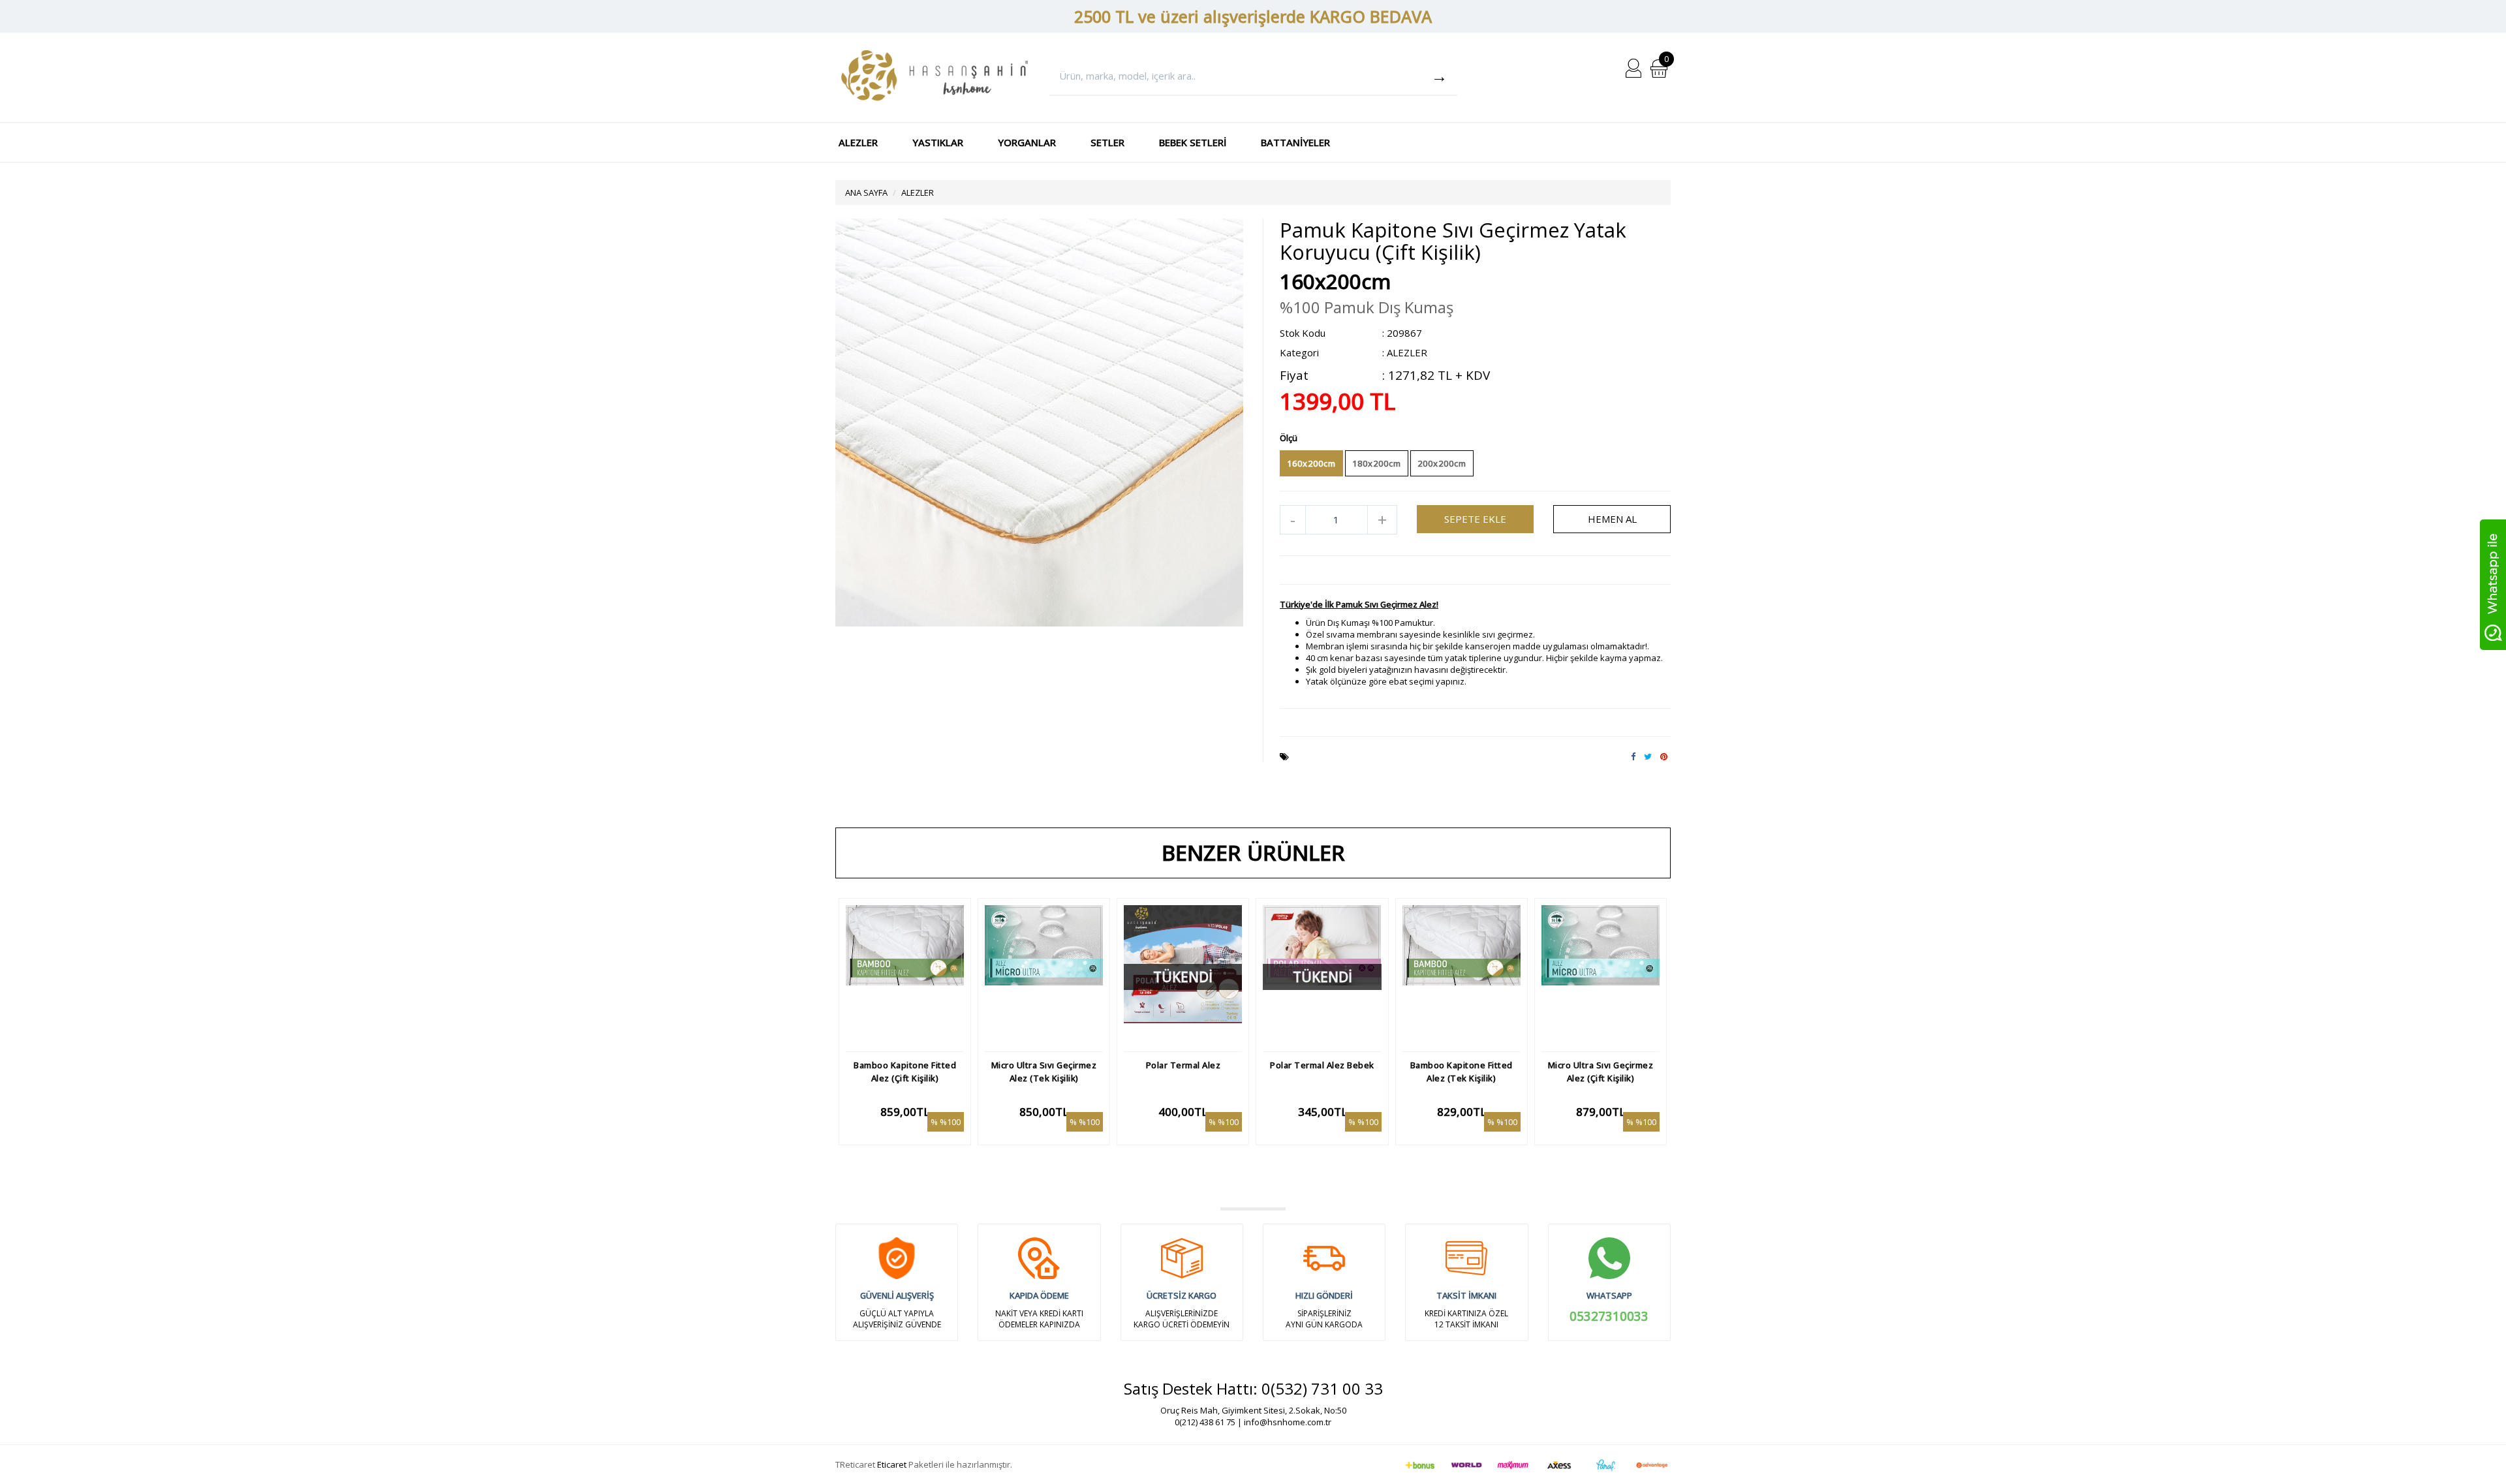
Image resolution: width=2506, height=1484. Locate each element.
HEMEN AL (1612, 519)
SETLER (1107, 142)
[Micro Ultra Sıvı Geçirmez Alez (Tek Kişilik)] (1044, 975)
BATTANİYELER (1295, 142)
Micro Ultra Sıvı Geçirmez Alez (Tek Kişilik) (1044, 1072)
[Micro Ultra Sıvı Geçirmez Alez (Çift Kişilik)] (1601, 975)
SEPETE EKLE (1475, 519)
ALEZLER (858, 142)
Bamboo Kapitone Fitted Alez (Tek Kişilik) (1462, 1072)
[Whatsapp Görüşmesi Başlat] (2493, 583)
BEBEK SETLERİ (1193, 142)
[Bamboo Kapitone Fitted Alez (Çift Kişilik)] (905, 975)
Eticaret (892, 1464)
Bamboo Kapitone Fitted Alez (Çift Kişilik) (905, 1072)
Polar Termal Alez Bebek (1322, 1065)
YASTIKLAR (938, 142)
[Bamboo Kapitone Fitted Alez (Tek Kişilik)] (1462, 975)
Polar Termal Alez (1183, 1065)
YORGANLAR (1027, 142)
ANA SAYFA (866, 193)
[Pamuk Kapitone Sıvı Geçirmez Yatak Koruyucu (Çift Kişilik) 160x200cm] (1039, 422)
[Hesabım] (1633, 67)
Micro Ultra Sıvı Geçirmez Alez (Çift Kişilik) (1601, 1072)
